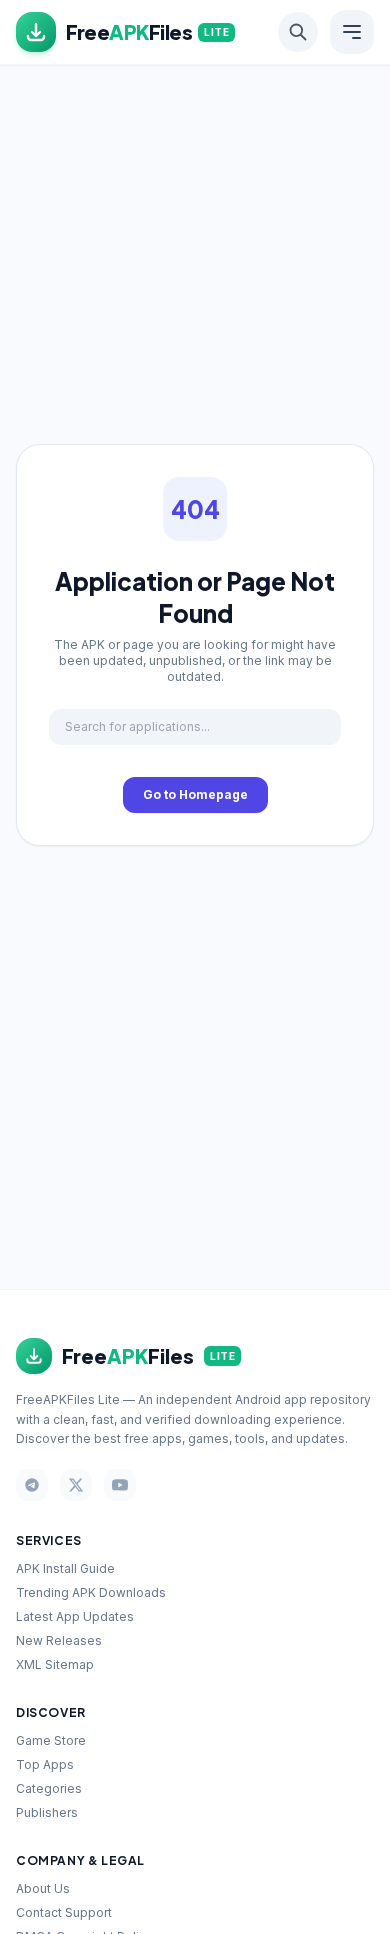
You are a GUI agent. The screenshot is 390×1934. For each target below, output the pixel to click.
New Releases (59, 1640)
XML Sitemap (55, 1664)
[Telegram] (32, 1485)
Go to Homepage (195, 794)
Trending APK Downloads (91, 1592)
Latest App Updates (75, 1616)
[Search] (298, 32)
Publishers (47, 1812)
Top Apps (45, 1764)
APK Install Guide (65, 1568)
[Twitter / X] (76, 1485)
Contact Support (64, 1912)
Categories (49, 1788)
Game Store (51, 1740)
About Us (43, 1888)
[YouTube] (120, 1485)
